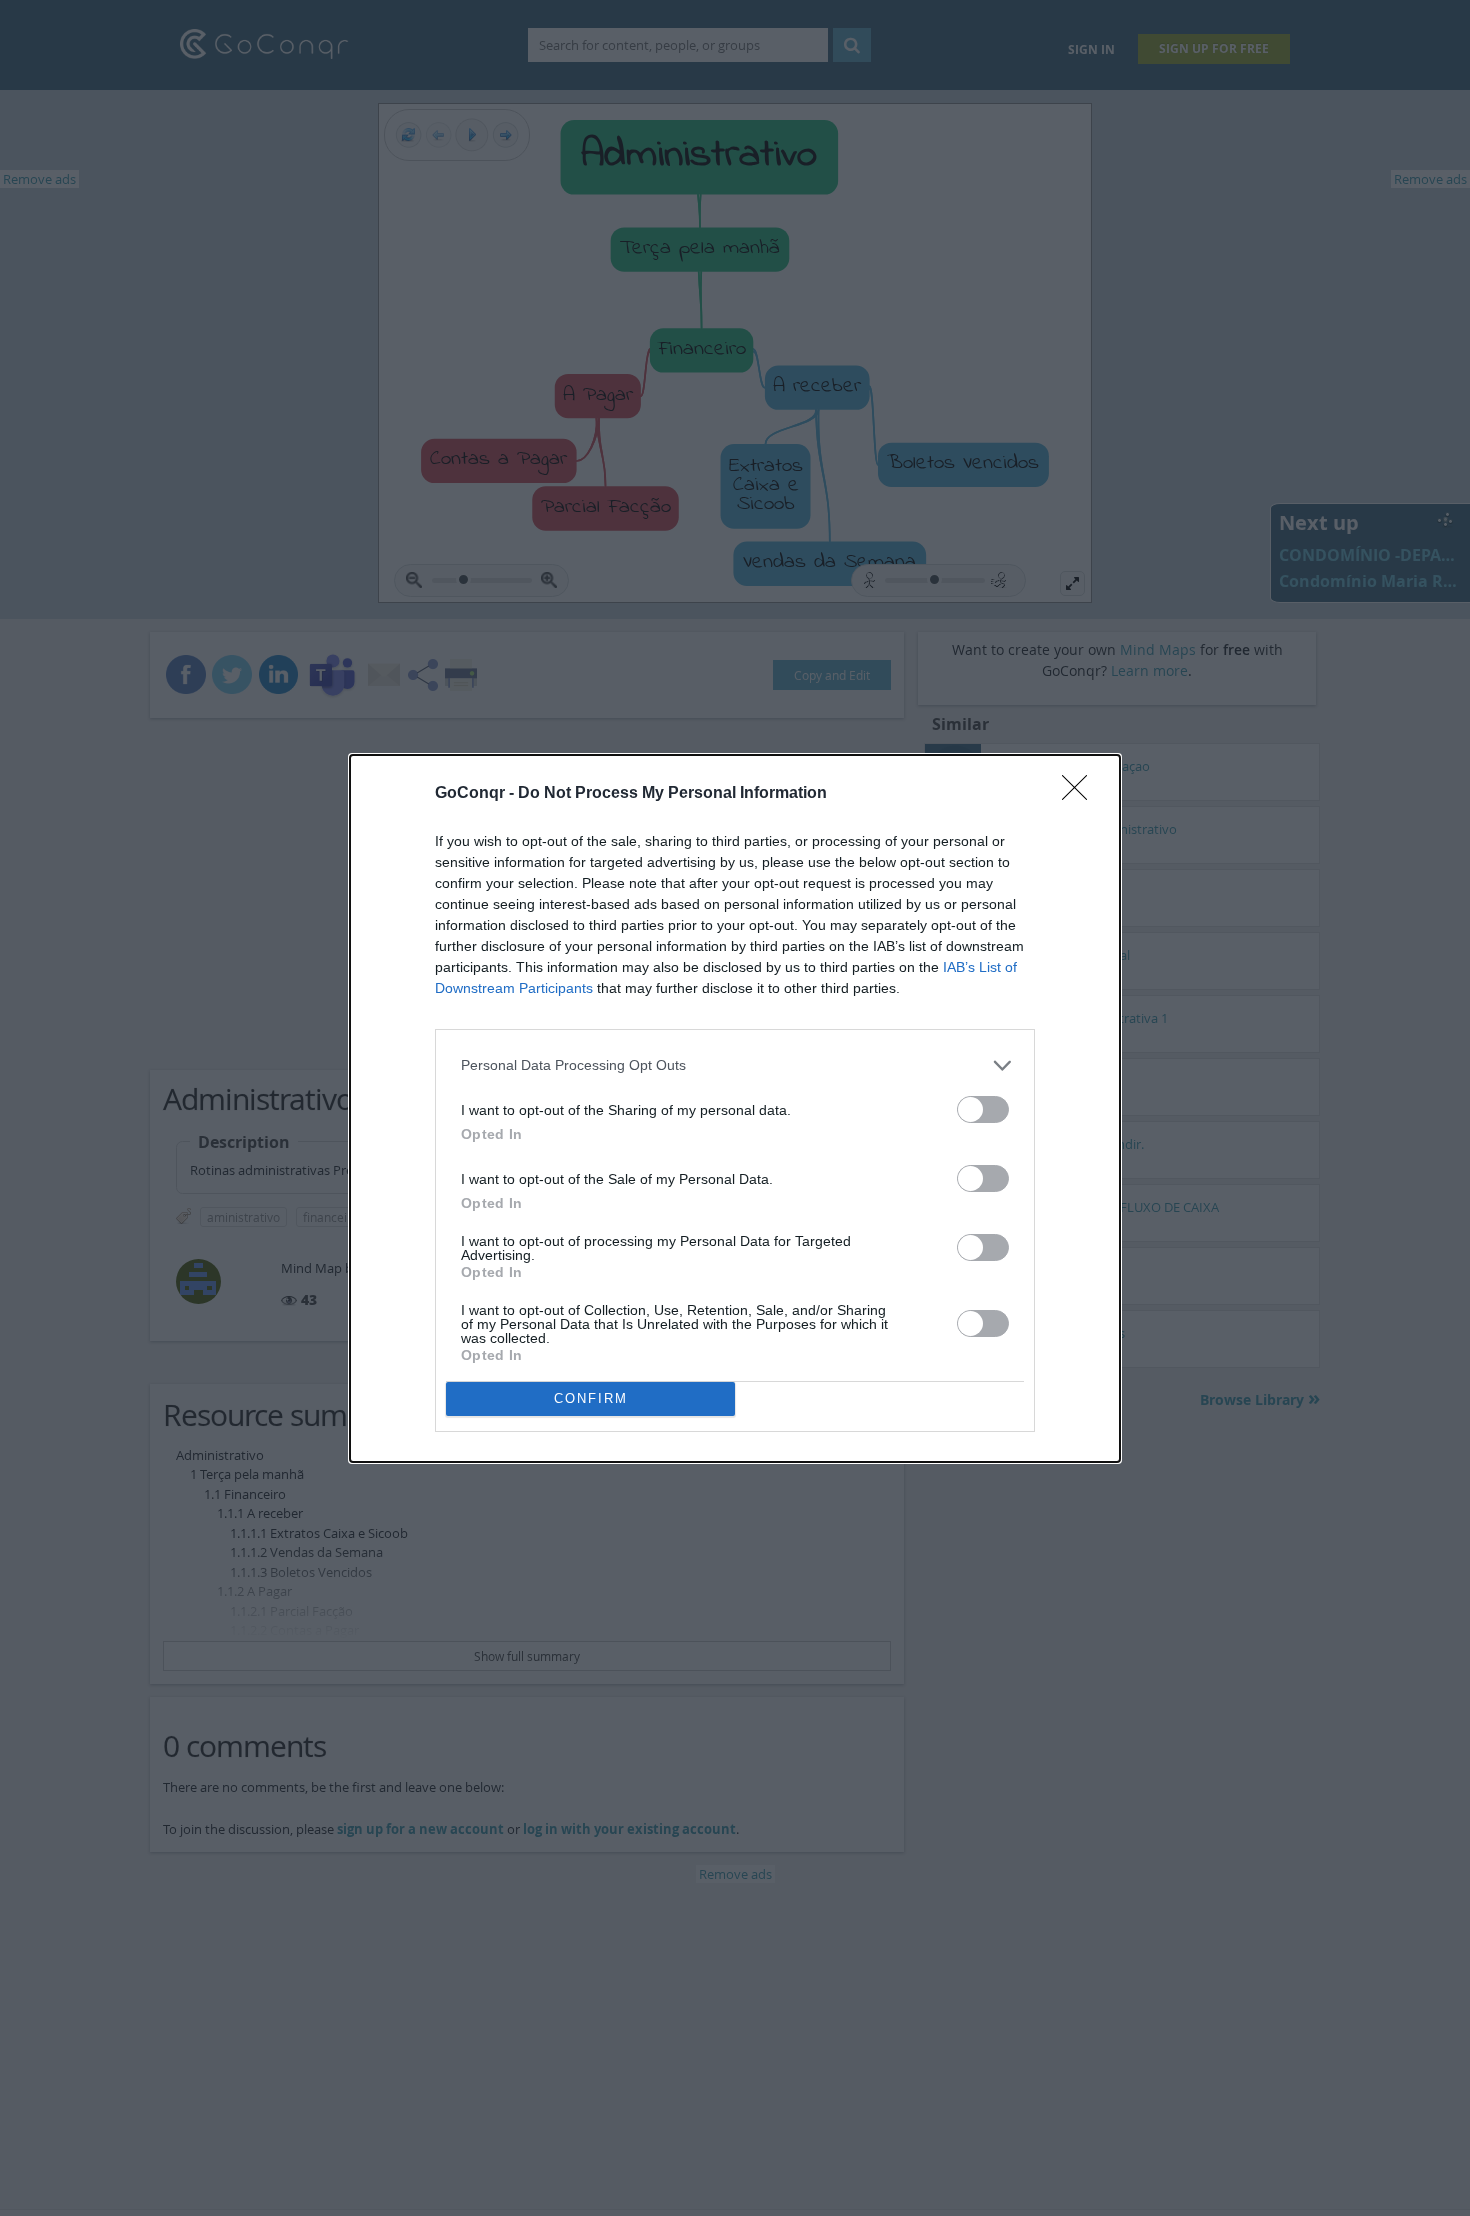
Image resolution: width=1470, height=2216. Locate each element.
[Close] (1081, 794)
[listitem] (735, 1065)
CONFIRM (591, 1398)
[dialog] (735, 1108)
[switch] (983, 1109)
